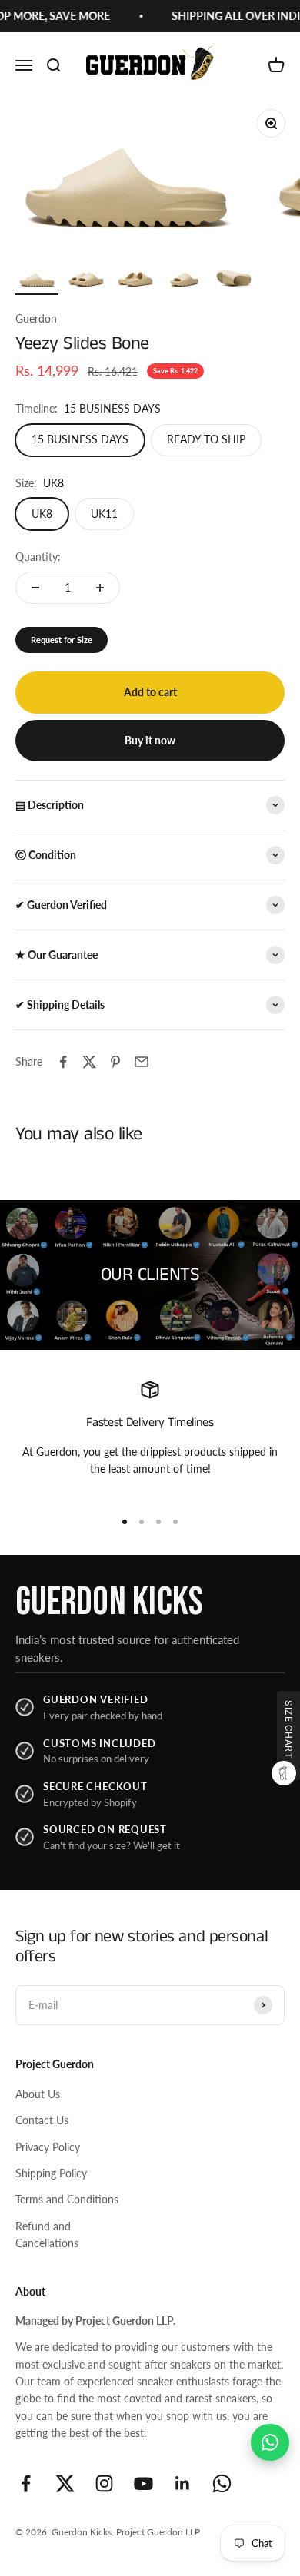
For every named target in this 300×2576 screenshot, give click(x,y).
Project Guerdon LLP (158, 2532)
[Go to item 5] (234, 280)
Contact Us (42, 2120)
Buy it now (150, 740)
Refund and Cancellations (47, 2235)
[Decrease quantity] (35, 588)
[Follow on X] (65, 2483)
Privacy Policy (48, 2147)
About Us (38, 2094)
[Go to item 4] (185, 280)
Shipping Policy (51, 2173)
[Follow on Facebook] (26, 2483)
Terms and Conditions (67, 2199)
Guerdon (36, 318)
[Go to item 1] (37, 280)
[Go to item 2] (86, 280)
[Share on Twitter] (89, 1062)
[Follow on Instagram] (104, 2483)
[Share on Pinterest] (115, 1062)
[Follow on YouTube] (143, 2483)
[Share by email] (142, 1062)
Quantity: (38, 557)
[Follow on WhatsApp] (222, 2483)
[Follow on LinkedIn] (183, 2483)
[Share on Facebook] (63, 1062)
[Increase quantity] (100, 588)
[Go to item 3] (135, 280)
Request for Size (62, 640)
